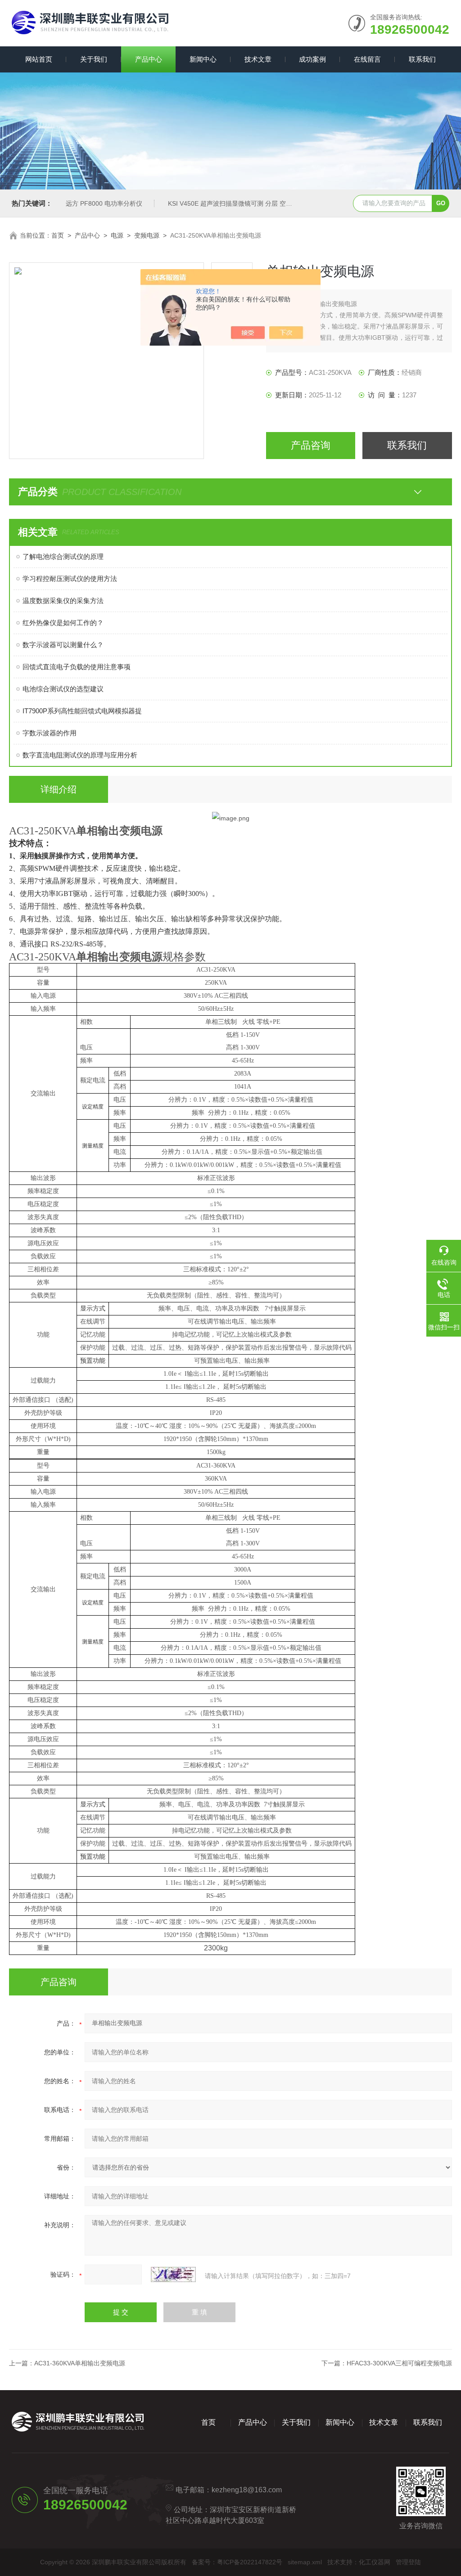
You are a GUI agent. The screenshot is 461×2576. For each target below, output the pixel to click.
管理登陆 (408, 2562)
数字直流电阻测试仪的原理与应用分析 (80, 755)
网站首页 (39, 59)
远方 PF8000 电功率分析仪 (104, 203)
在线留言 (367, 59)
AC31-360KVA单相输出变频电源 (80, 2363)
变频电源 (147, 235)
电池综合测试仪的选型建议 (63, 689)
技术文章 (258, 59)
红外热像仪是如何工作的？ (63, 623)
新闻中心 (203, 59)
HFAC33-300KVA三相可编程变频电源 (399, 2363)
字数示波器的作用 (50, 733)
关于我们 (94, 59)
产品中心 (149, 59)
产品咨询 (311, 445)
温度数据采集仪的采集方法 (63, 601)
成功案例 (312, 59)
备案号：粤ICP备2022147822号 (237, 2562)
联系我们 (422, 59)
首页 (58, 235)
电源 (117, 235)
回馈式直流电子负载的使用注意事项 (77, 667)
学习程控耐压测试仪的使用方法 (70, 579)
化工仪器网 (375, 2562)
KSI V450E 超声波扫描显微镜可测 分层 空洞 (230, 203)
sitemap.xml (305, 2562)
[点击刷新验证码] (173, 2274)
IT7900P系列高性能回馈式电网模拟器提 (82, 711)
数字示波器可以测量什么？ (63, 645)
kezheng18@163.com (247, 2490)
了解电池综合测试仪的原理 (63, 556)
